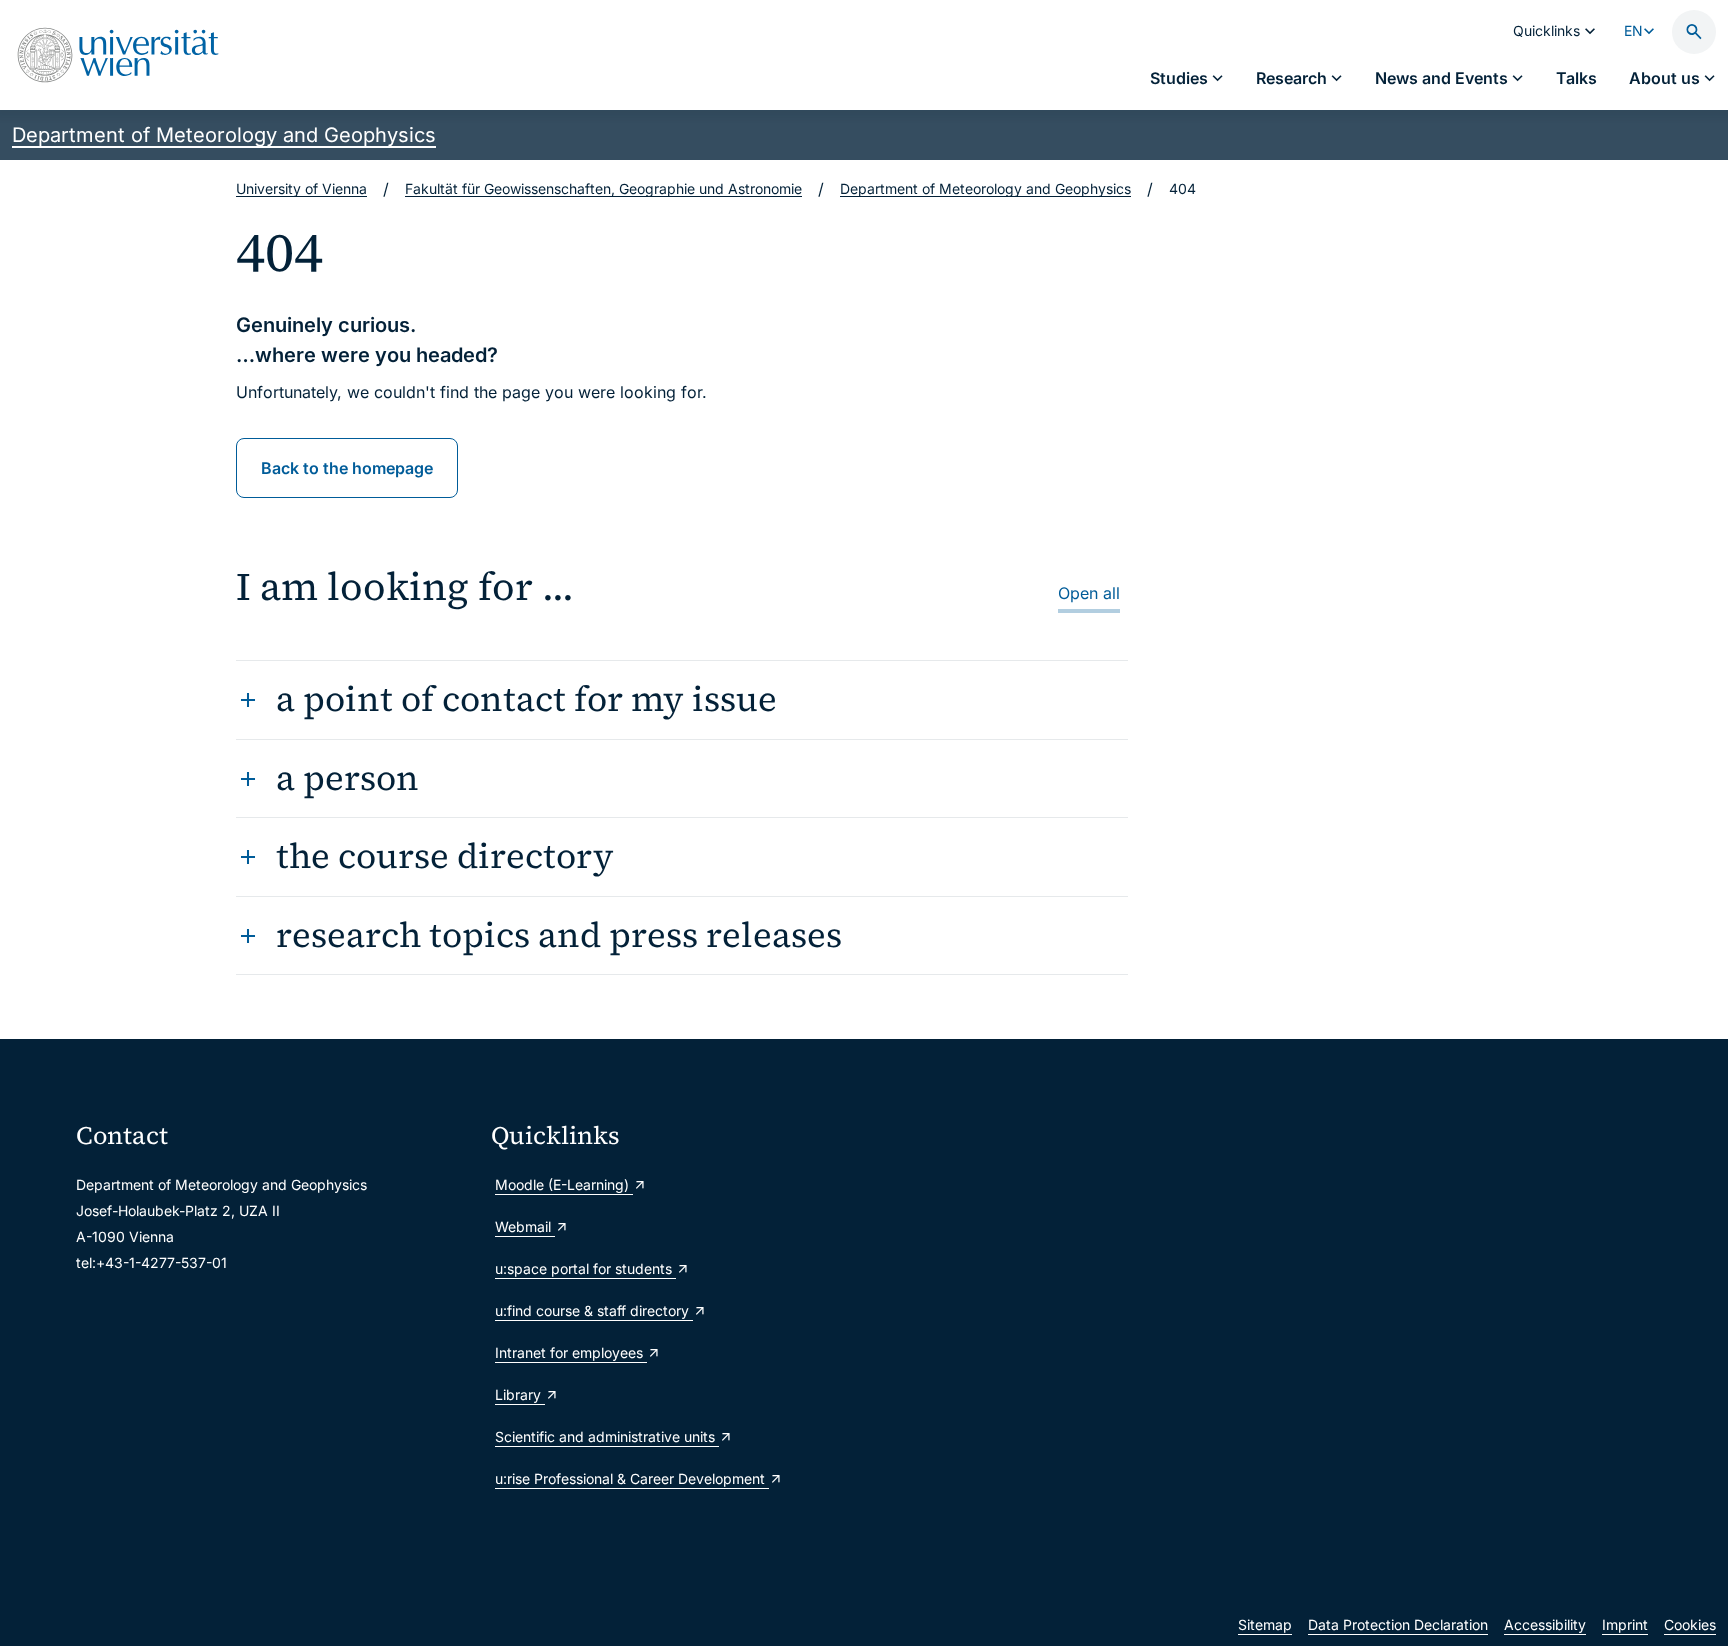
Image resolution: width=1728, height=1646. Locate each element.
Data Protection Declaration (1398, 1624)
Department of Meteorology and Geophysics (224, 135)
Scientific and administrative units (607, 1436)
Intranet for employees (571, 1352)
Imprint (1625, 1624)
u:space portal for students (585, 1268)
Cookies (1690, 1624)
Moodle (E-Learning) (564, 1184)
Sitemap (1265, 1624)
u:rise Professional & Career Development (632, 1478)
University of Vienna (301, 188)
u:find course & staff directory (594, 1310)
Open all (1089, 593)
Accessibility (1545, 1624)
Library (520, 1394)
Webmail (525, 1226)
